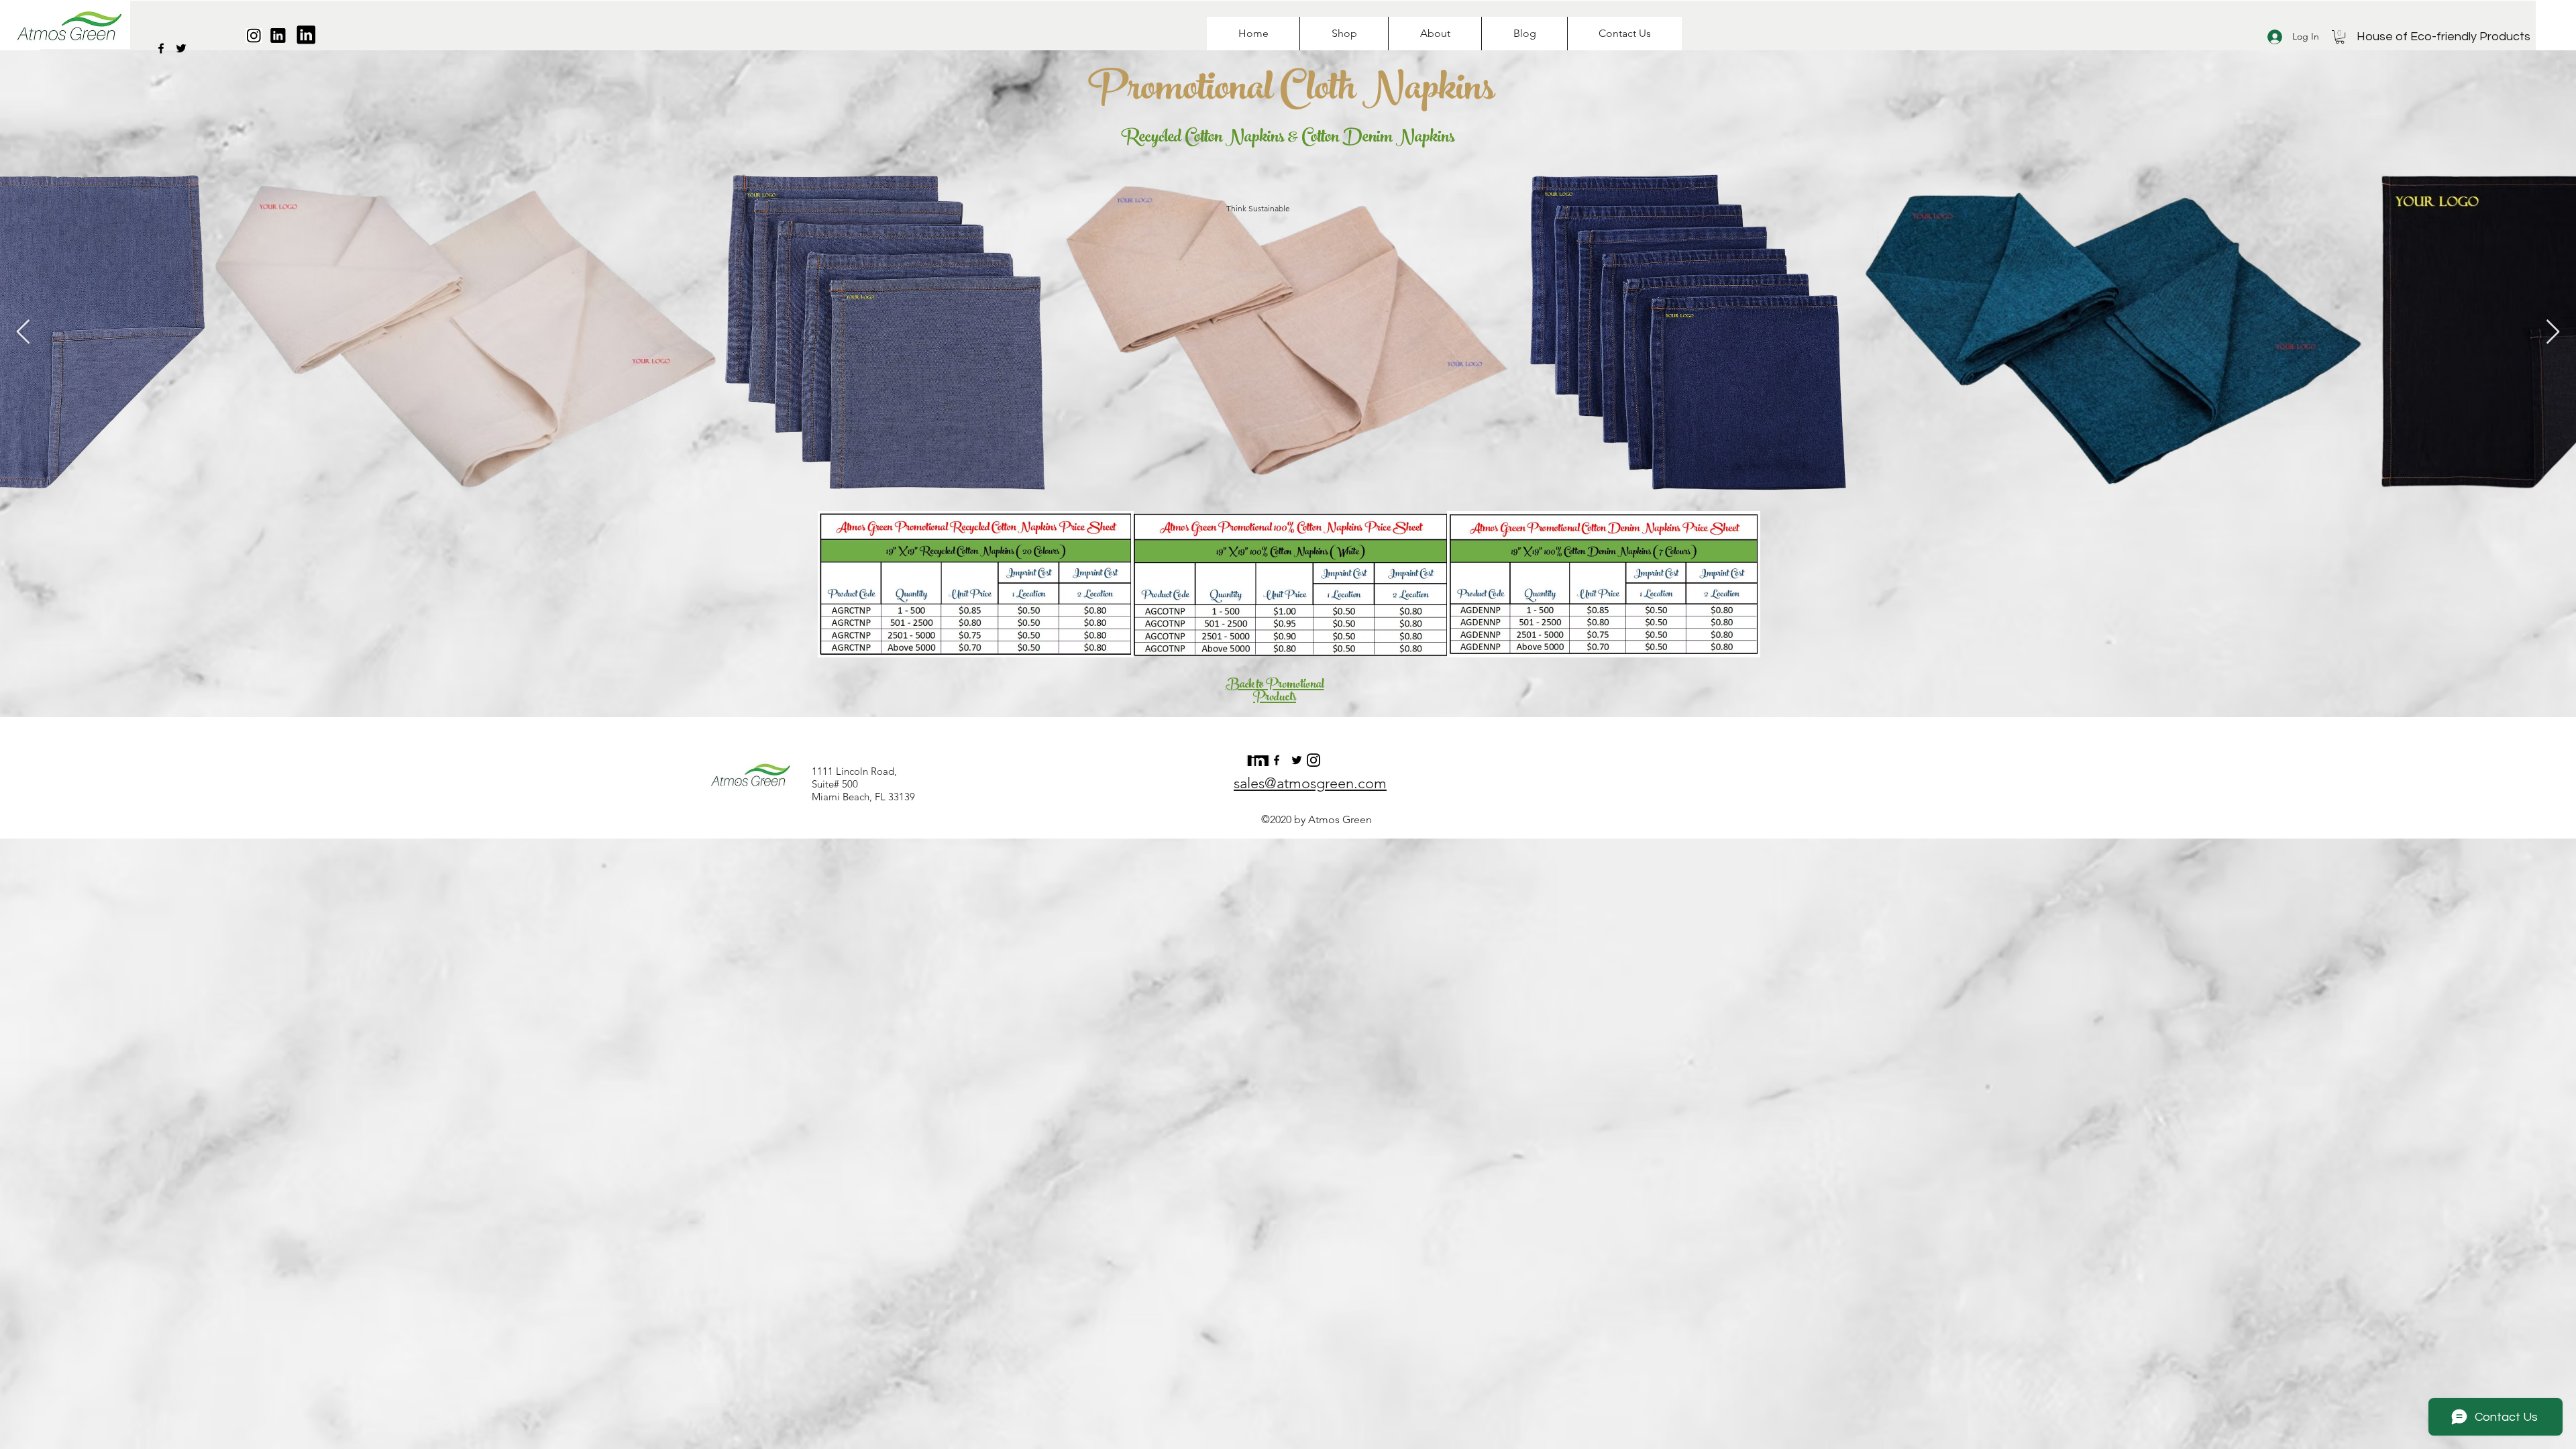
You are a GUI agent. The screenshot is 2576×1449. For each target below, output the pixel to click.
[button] (2340, 37)
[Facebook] (161, 48)
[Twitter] (181, 48)
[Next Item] (2553, 332)
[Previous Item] (23, 332)
